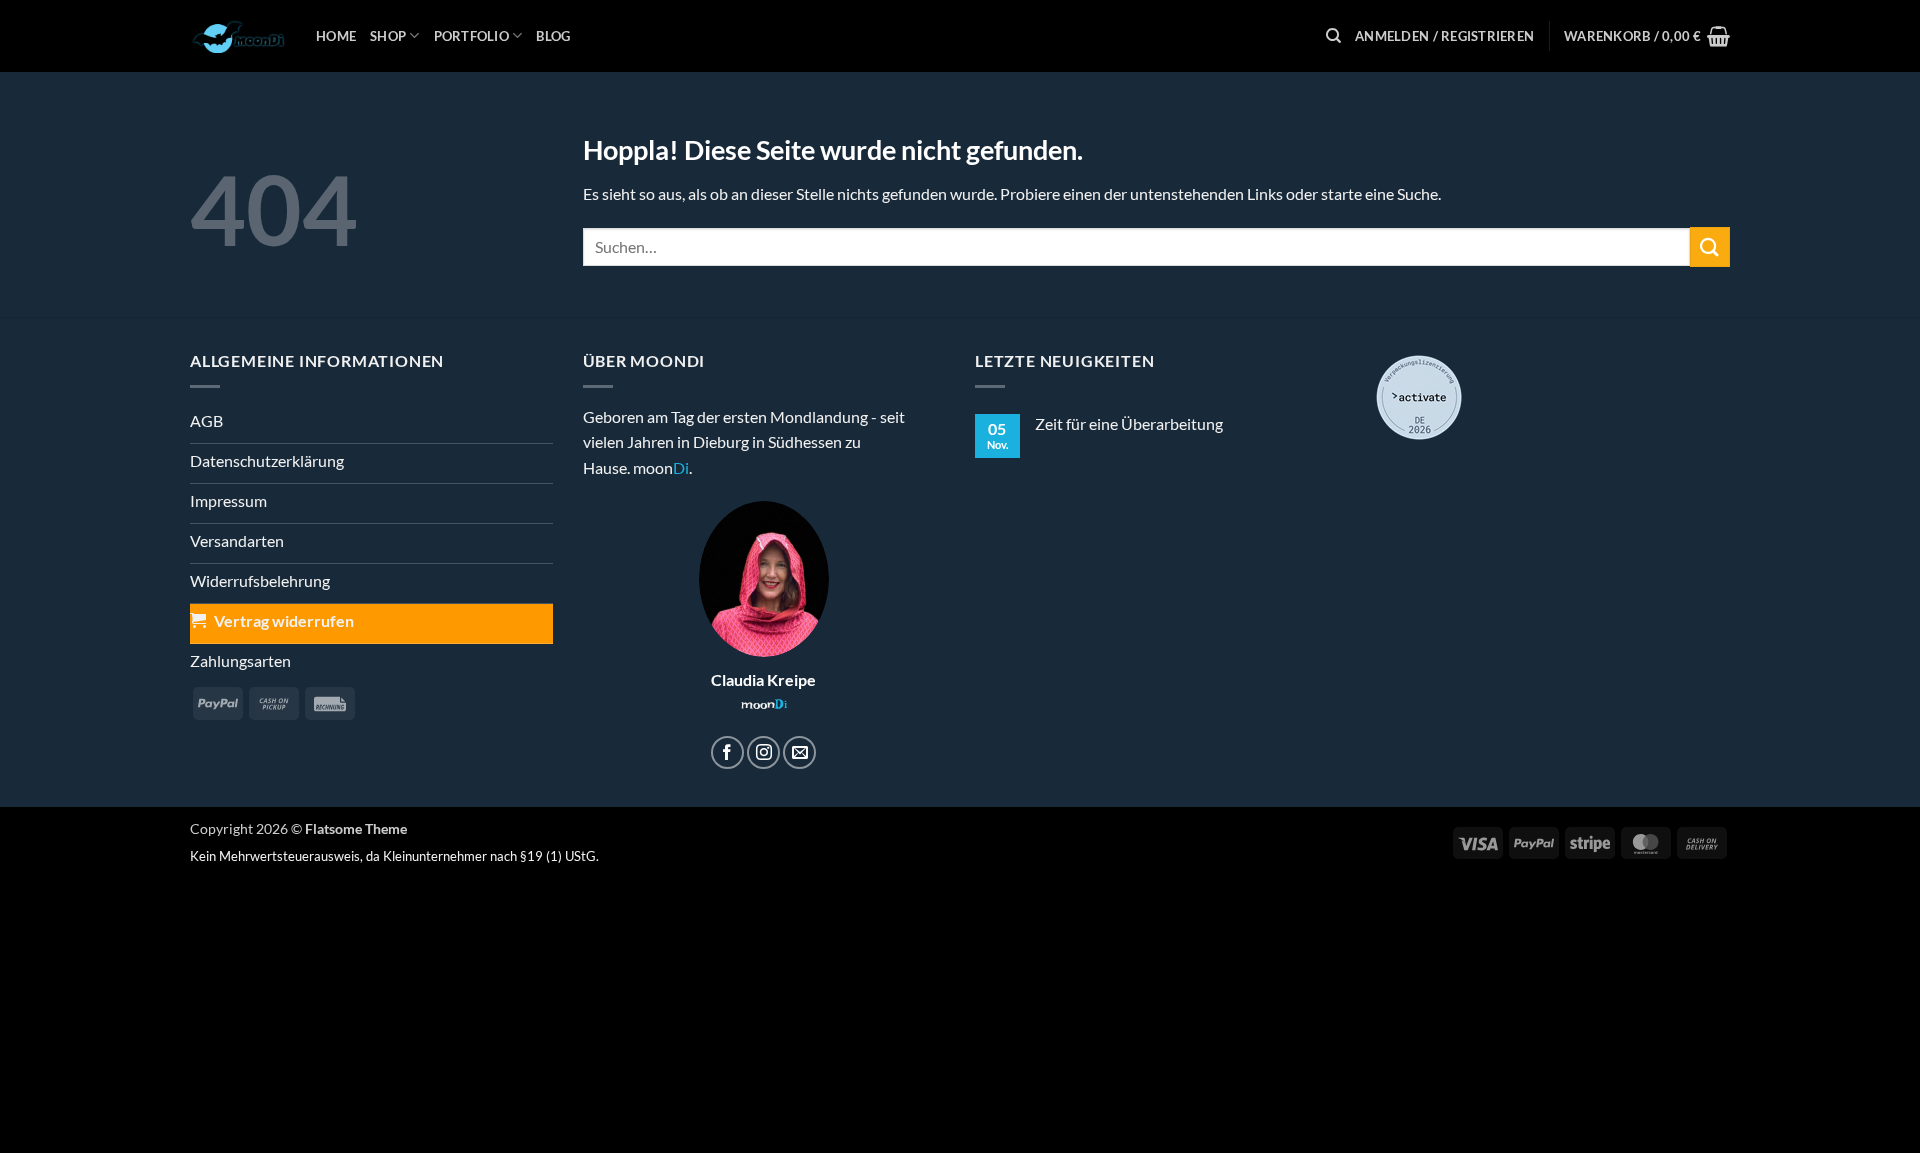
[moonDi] (238, 36)
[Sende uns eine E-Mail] (799, 752)
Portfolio (471, 36)
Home (336, 36)
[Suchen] (1333, 36)
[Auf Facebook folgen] (727, 752)
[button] (1444, 36)
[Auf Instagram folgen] (763, 752)
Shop (388, 36)
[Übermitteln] (1710, 246)
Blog (553, 36)
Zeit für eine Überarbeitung (1129, 423)
